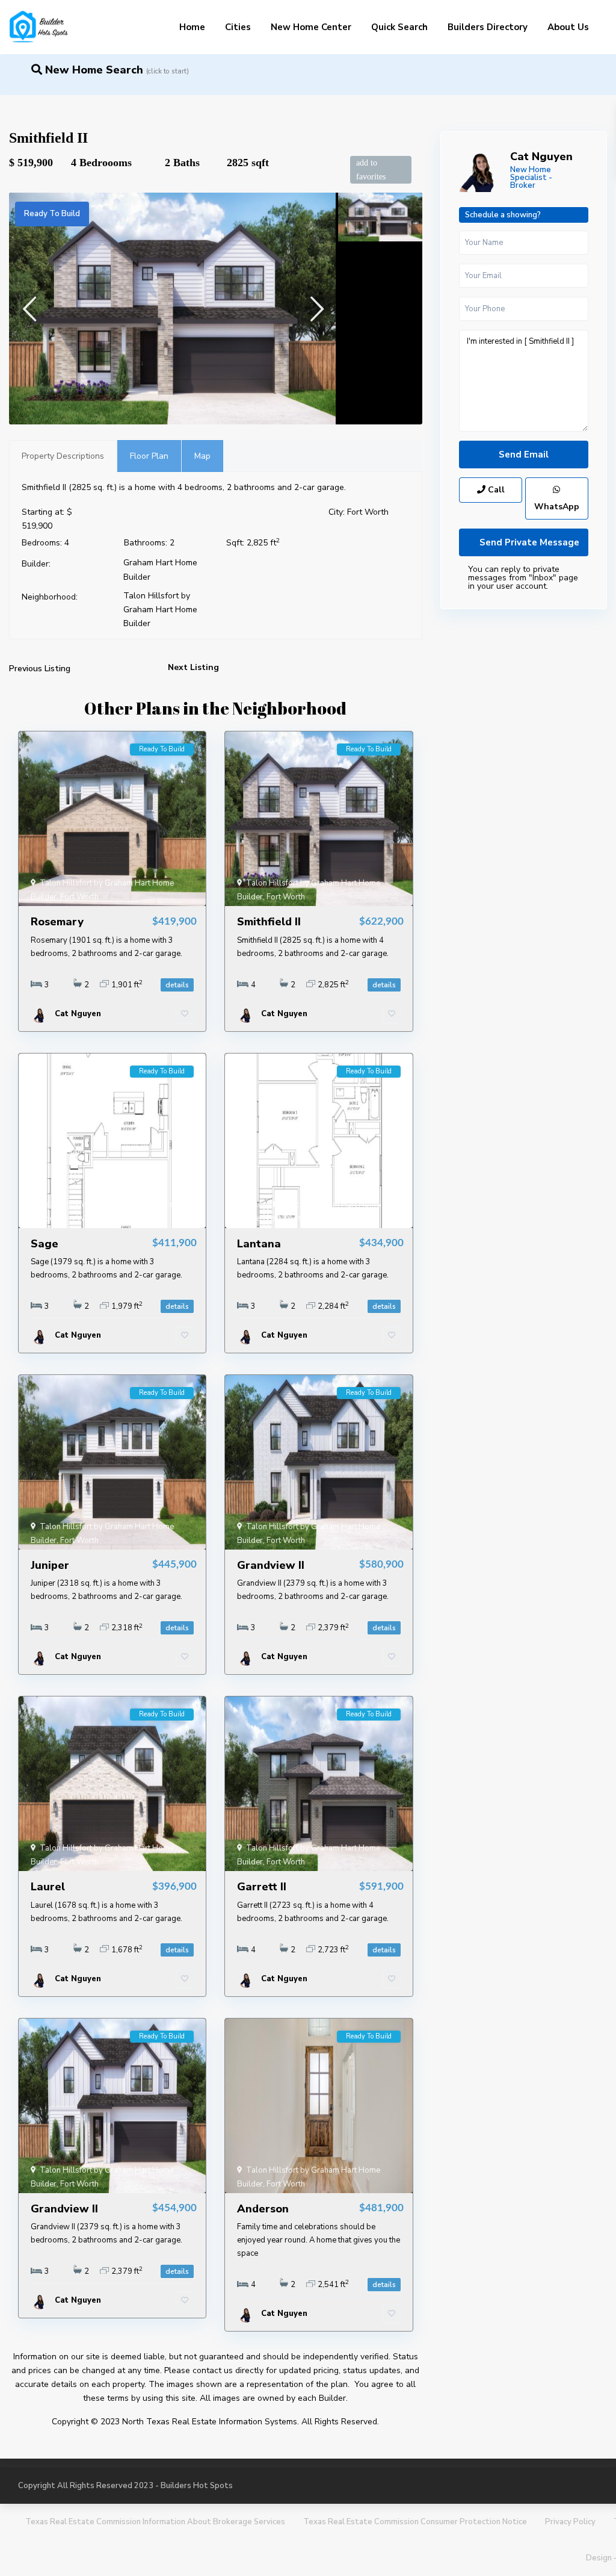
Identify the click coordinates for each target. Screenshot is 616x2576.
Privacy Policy (570, 2522)
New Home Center (311, 27)
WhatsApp (557, 507)
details (177, 985)
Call (495, 490)
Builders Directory (488, 27)
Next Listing (193, 667)
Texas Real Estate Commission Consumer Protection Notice (415, 2522)
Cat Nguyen (541, 157)
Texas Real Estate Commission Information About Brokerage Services (155, 2522)
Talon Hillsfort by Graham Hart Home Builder (160, 610)
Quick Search (399, 27)
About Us (568, 27)
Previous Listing (40, 669)
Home (192, 27)
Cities (238, 27)
